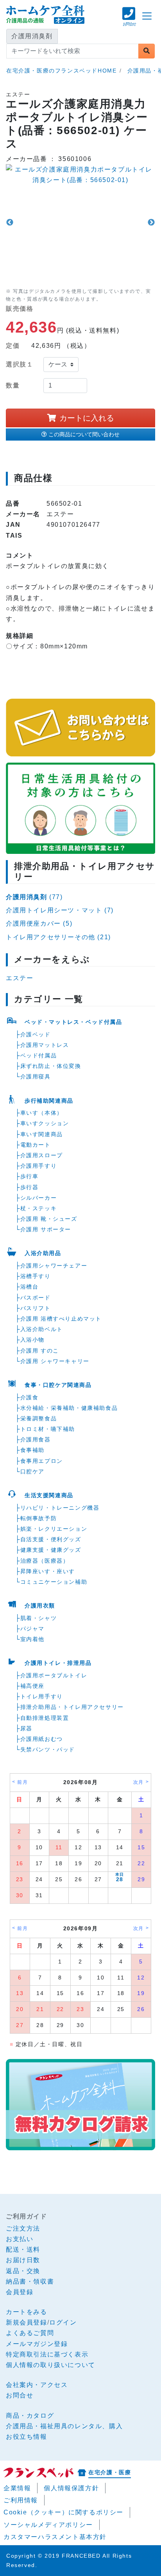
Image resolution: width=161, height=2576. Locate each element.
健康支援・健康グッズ (51, 1550)
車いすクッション (45, 1123)
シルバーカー (39, 1198)
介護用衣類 (40, 1606)
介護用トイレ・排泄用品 (58, 1663)
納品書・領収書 (30, 2281)
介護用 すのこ (40, 1351)
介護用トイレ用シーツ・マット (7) (60, 910)
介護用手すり (39, 1166)
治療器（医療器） (45, 1561)
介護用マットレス (45, 1045)
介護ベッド (36, 1034)
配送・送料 (23, 2249)
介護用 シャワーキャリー (55, 1361)
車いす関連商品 (42, 1134)
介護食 (30, 1397)
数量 (13, 385)
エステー (20, 978)
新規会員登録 (27, 2322)
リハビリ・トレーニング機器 (60, 1508)
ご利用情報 (21, 2500)
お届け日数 (23, 2260)
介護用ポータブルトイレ (54, 1675)
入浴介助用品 (43, 1253)
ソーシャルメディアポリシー (48, 2525)
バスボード (36, 1298)
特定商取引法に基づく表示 (47, 2354)
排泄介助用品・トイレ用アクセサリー (72, 1707)
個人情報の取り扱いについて (51, 2365)
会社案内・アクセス (37, 2385)
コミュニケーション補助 (54, 1582)
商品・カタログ (30, 2416)
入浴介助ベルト (42, 1329)
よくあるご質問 (30, 2333)
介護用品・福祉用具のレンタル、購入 (64, 2426)
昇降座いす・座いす (48, 1571)
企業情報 (17, 2488)
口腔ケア (32, 1471)
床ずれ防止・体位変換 (51, 1066)
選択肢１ (20, 364)
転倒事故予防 (39, 1518)
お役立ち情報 (27, 2437)
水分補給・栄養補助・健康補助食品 (69, 1408)
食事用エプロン (42, 1461)
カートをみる (27, 2312)
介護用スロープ (42, 1155)
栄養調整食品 (39, 1418)
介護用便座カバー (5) (39, 923)
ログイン (63, 2322)
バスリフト (36, 1308)
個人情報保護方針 (71, 2488)
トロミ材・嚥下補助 (48, 1429)
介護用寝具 (36, 1076)
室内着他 (32, 1639)
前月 (22, 1782)
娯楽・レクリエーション (54, 1529)
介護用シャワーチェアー (54, 1266)
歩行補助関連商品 (49, 1101)
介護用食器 (36, 1439)
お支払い (20, 2239)
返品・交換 (23, 2271)
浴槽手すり (36, 1276)
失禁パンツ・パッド (48, 1749)
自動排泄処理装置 (45, 1718)
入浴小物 (32, 1340)
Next (151, 223)
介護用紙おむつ (42, 1739)
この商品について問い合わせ (84, 434)
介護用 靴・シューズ (49, 1219)
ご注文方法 (23, 2228)
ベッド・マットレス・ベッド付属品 (73, 1022)
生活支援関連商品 (49, 1495)
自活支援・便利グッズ (51, 1539)
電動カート (36, 1145)
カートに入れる (87, 418)
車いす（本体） (42, 1113)
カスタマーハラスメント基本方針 (55, 2537)
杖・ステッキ (39, 1208)
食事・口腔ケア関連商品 (58, 1385)
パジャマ (32, 1629)
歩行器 (30, 1187)
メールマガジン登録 (37, 2344)
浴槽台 (30, 1287)
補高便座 (32, 1686)
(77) (34, 897)
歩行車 (30, 1176)
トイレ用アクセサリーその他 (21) (58, 937)
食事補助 (32, 1450)
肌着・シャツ (39, 1618)
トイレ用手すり (42, 1696)
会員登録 (20, 2292)
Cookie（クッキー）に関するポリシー (64, 2512)
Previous (10, 223)
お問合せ (20, 2395)
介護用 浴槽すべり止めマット (61, 1319)
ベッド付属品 (39, 1055)
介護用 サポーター (46, 1229)
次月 (139, 1782)
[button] (129, 20)
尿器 (26, 1728)
